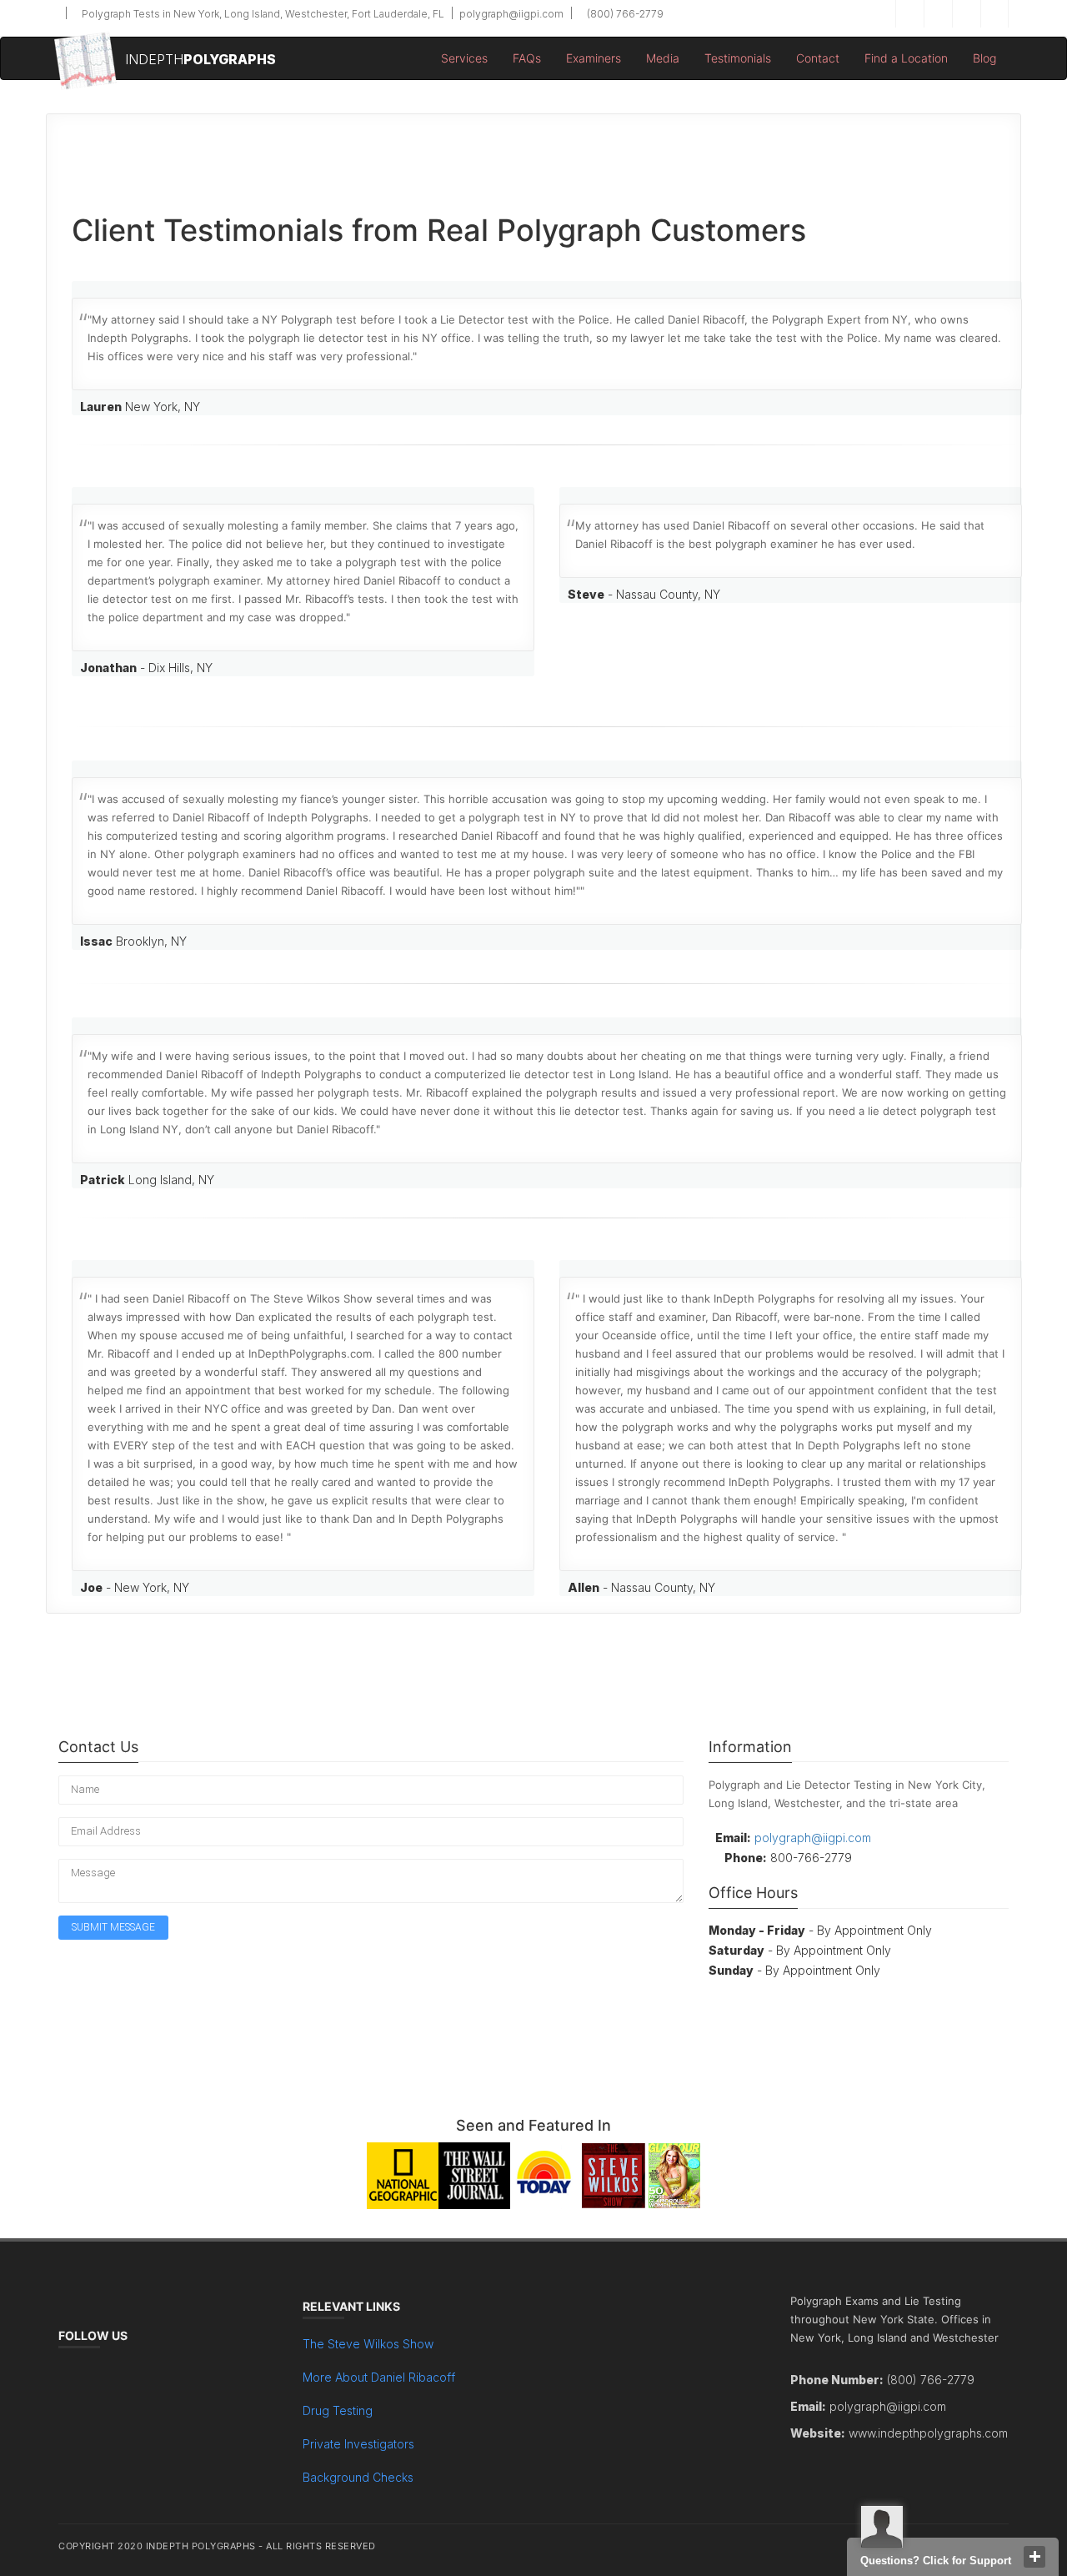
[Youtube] (994, 14)
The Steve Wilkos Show (368, 2344)
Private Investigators (358, 2444)
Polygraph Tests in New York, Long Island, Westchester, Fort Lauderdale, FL (262, 14)
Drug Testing (338, 2410)
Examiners (594, 58)
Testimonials (738, 58)
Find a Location (906, 58)
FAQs (527, 58)
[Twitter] (938, 14)
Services (464, 58)
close (1034, 2557)
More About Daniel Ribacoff (379, 2377)
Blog (984, 58)
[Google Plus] (966, 14)
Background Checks (358, 2477)
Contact (818, 58)
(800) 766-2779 (624, 14)
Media (663, 58)
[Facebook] (909, 14)
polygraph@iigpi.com (510, 14)
